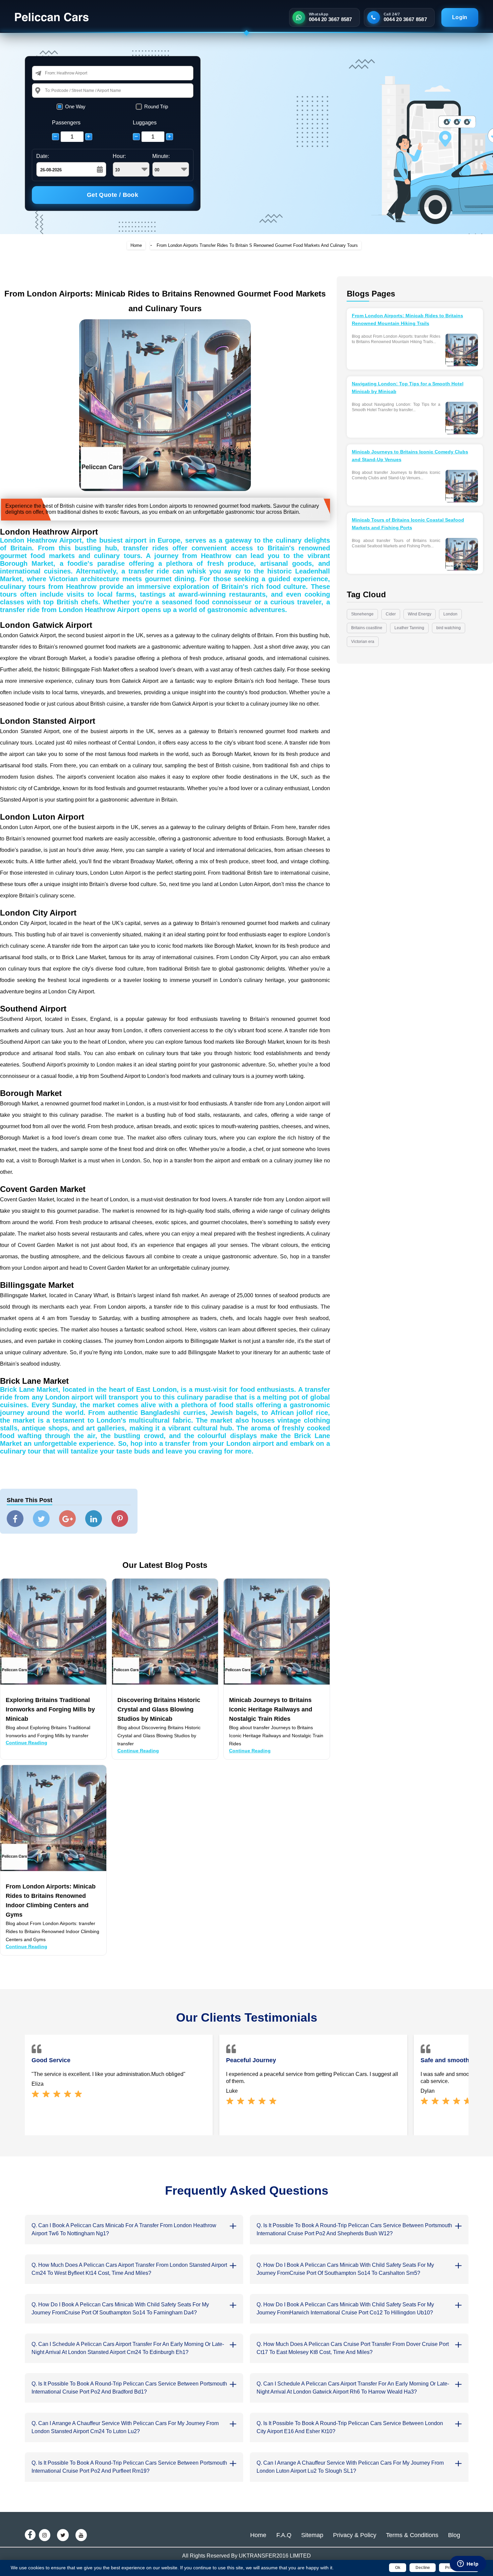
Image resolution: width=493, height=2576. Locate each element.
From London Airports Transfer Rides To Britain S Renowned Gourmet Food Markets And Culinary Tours (257, 245)
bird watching (449, 628)
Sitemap (312, 2535)
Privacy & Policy (355, 2535)
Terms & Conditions (412, 2535)
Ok (398, 2568)
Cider (391, 614)
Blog (454, 2535)
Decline (423, 2568)
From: (51, 73)
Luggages (145, 123)
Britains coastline (367, 628)
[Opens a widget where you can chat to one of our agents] (468, 2564)
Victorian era (363, 642)
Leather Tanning (409, 628)
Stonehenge (362, 614)
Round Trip (156, 106)
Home (136, 245)
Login (460, 17)
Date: (43, 156)
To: (48, 90)
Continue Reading (26, 1743)
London (450, 614)
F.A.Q (284, 2535)
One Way (75, 106)
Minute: (161, 156)
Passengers (66, 123)
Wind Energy (420, 614)
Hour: (119, 156)
